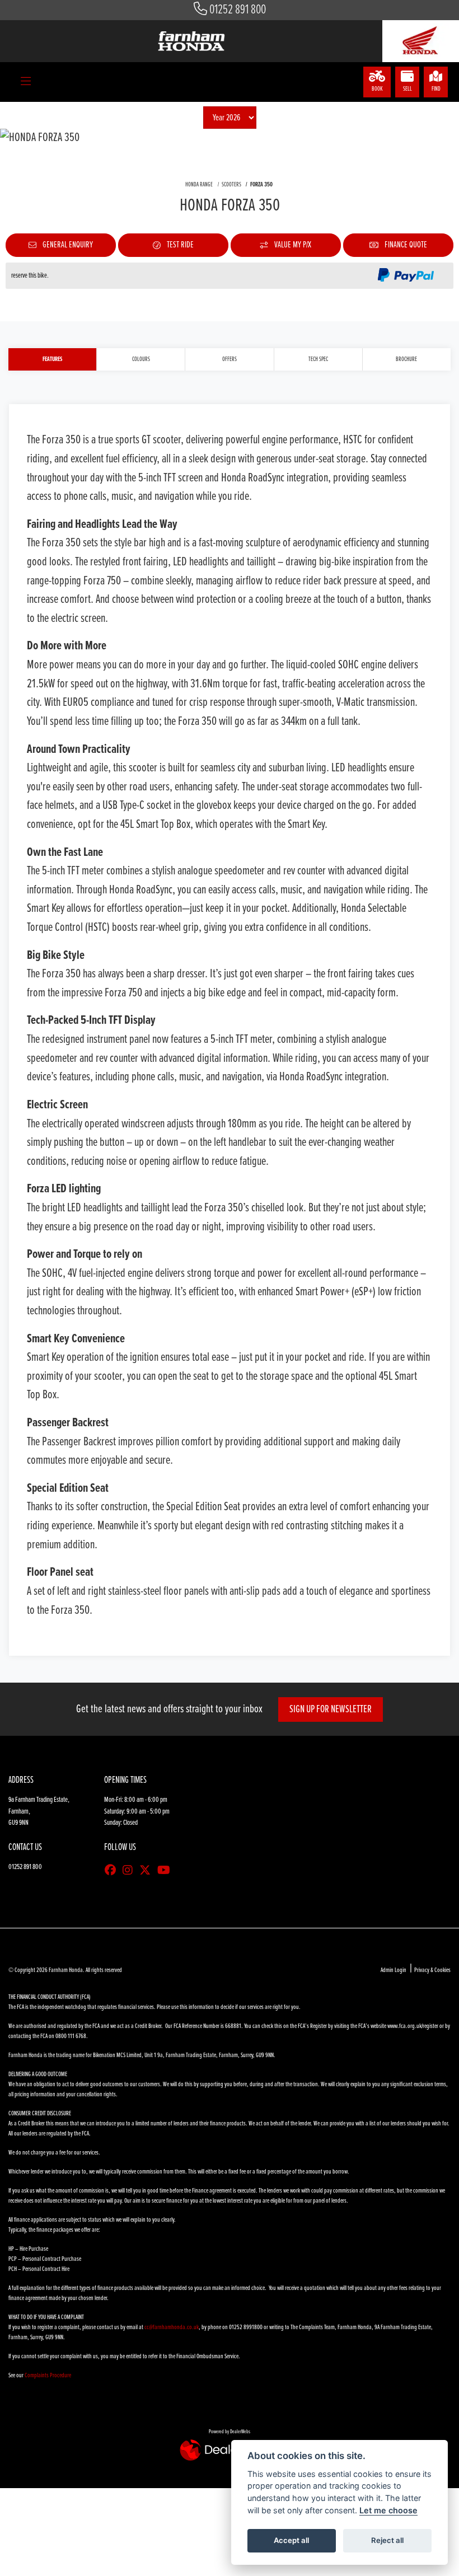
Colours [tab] (141, 359)
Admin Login (394, 1970)
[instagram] (130, 1871)
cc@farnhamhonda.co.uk (172, 2327)
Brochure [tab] (406, 359)
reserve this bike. (30, 276)
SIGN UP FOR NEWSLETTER (331, 1709)
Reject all (387, 2540)
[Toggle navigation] (26, 82)
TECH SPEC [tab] (318, 359)
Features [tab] (52, 359)
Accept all (291, 2540)
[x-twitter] (148, 1871)
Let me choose (388, 2510)
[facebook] (113, 1871)
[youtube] (167, 1871)
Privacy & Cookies (432, 1970)
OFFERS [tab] (230, 359)
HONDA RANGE (199, 185)
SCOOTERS (231, 185)
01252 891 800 (238, 10)
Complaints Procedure (48, 2376)
